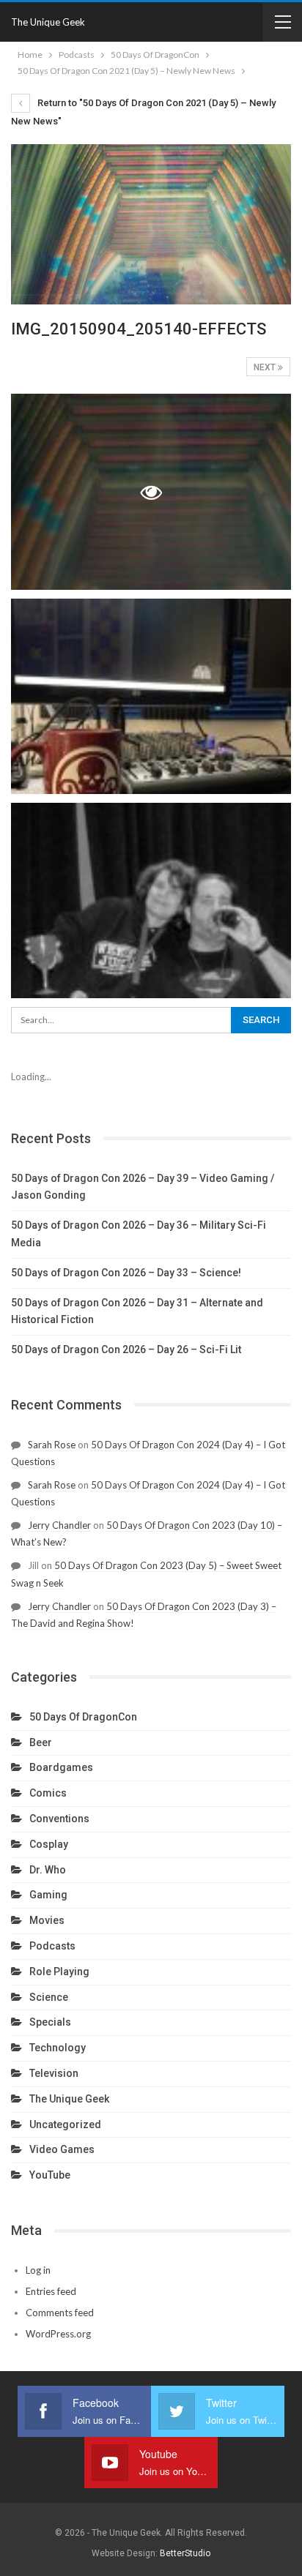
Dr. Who (48, 1870)
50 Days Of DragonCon (83, 1717)
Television (54, 2073)
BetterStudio (185, 2553)
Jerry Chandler (59, 1525)
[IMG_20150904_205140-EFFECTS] (151, 696)
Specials (50, 2022)
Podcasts (52, 1946)
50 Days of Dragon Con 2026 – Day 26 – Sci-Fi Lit (126, 1349)
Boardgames (61, 1767)
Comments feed (60, 2313)
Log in (38, 2270)
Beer (41, 1742)
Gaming (48, 1895)
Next (266, 367)
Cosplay (49, 1844)
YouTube (50, 2175)
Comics (48, 1793)
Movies (47, 1920)
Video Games (62, 2149)
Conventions (59, 1819)
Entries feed (51, 2291)
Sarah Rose (52, 1445)
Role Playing (59, 1972)
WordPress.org (58, 2334)
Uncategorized (65, 2124)
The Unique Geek (48, 22)
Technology (58, 2048)
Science (49, 1997)
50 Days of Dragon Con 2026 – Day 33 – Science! (126, 1273)
